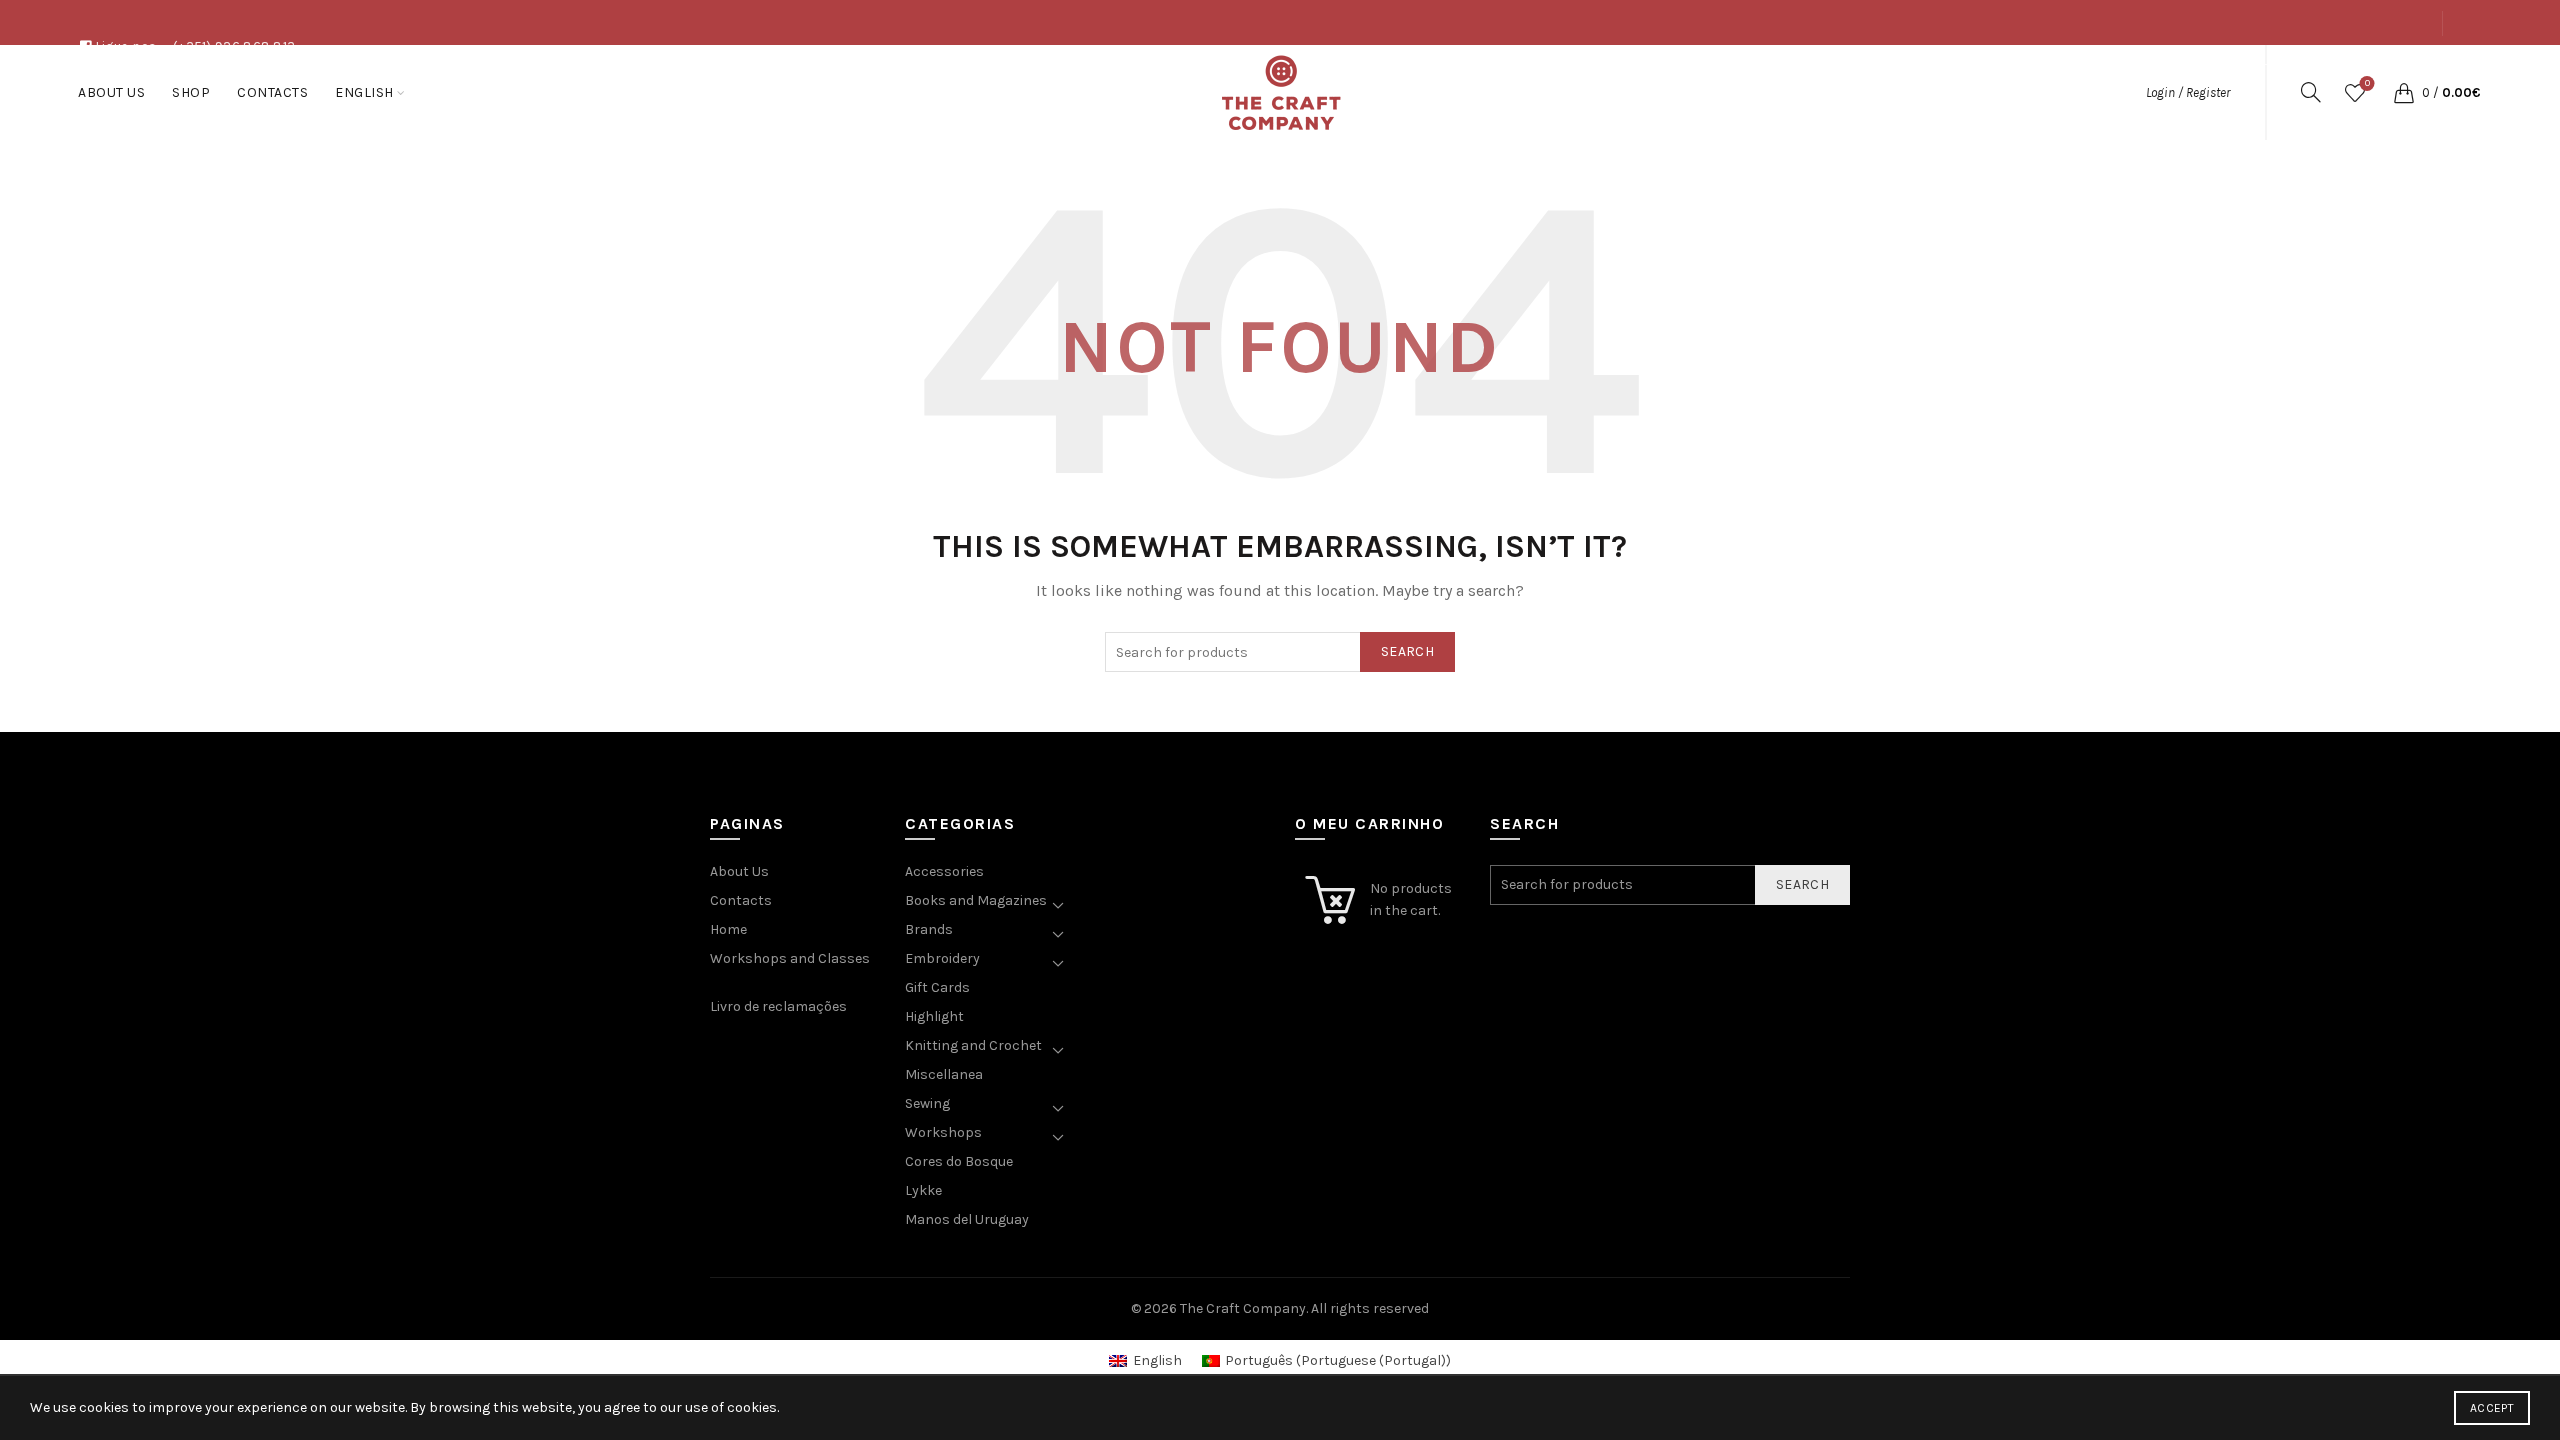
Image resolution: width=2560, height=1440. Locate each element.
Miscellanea (944, 1074)
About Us (2262, 68)
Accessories (944, 871)
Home (728, 929)
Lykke (923, 1190)
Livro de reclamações (778, 1006)
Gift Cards (937, 987)
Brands (929, 929)
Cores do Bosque (959, 1161)
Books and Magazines (976, 900)
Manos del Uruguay (967, 1219)
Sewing (927, 1103)
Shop (2330, 68)
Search (1407, 651)
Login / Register (2188, 92)
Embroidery (942, 958)
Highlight (934, 1016)
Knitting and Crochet (973, 1045)
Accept (2492, 1408)
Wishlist (2367, 83)
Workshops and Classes (790, 958)
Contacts (2399, 68)
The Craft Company (1243, 1308)
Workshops (943, 1132)
